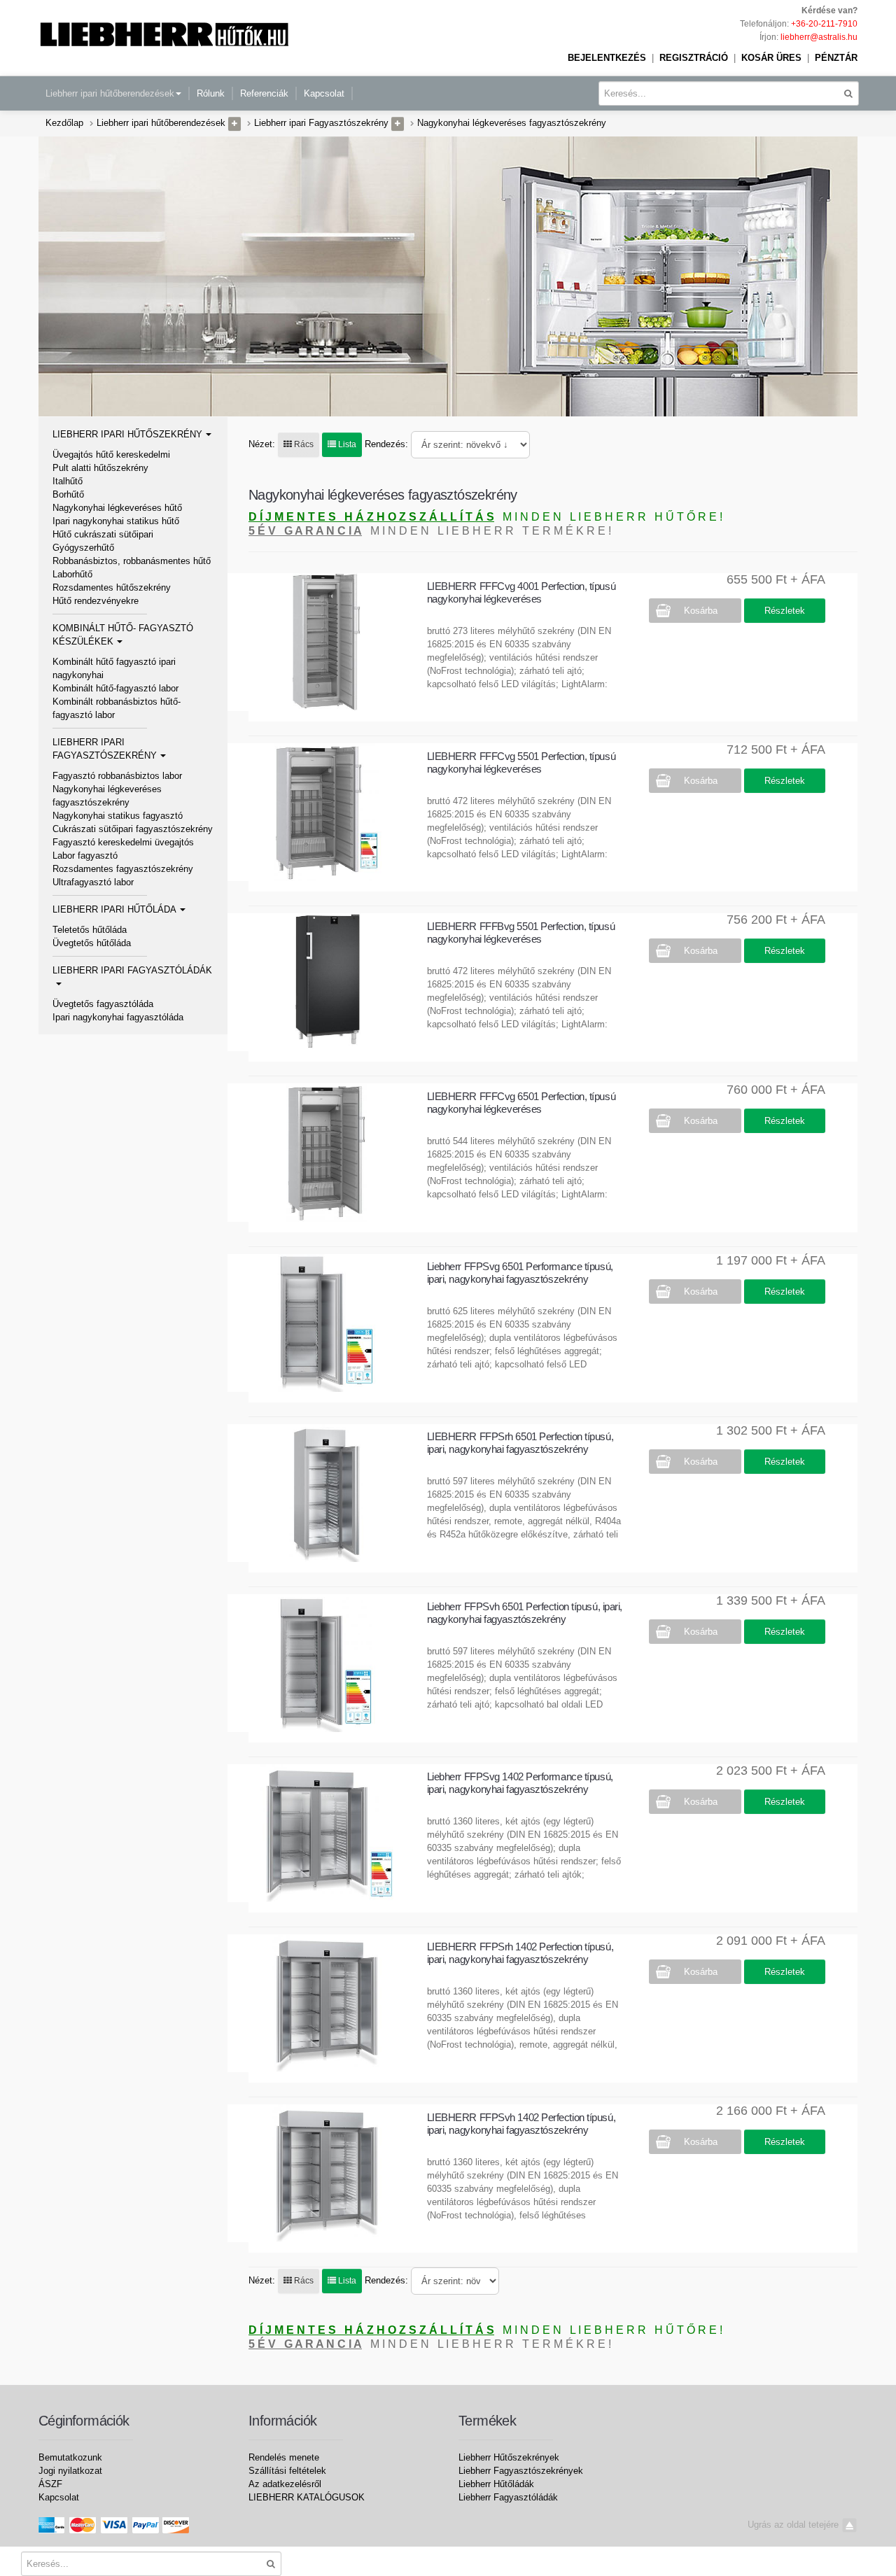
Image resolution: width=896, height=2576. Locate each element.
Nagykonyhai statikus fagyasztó (118, 816)
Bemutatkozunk (70, 2457)
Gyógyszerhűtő (83, 548)
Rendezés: (386, 444)
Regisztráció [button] (694, 58)
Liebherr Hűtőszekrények (509, 2457)
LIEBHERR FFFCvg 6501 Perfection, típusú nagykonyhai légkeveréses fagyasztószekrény (521, 1109)
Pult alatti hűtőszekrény (100, 468)
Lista (346, 444)
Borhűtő (68, 494)
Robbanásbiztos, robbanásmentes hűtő (132, 561)
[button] (234, 124)
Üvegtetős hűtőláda (92, 943)
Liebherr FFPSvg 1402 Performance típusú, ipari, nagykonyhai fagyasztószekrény (520, 1783)
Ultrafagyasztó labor (93, 882)
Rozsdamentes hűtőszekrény (112, 587)
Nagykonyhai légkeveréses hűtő (117, 508)
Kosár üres (771, 58)
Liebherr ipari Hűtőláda (114, 909)
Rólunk (211, 93)
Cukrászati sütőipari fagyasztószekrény (133, 829)
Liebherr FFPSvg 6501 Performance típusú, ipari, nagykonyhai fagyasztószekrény (520, 1273)
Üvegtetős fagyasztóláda (103, 1004)
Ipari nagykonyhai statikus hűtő (116, 521)
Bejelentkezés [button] (607, 58)
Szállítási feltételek (287, 2471)
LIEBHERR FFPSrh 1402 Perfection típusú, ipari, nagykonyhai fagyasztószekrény (520, 1953)
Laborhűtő (72, 574)
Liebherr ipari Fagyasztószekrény (321, 123)
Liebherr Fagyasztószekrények (521, 2471)
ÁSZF (50, 2484)
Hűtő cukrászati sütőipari (103, 534)
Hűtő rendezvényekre (96, 601)
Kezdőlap (64, 123)
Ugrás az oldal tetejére (794, 2525)
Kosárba (701, 611)
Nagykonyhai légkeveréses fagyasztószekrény (512, 123)
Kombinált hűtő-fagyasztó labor (115, 688)
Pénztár (836, 58)
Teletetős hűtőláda (90, 930)
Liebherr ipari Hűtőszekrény (127, 434)
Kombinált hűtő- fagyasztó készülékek (123, 635)
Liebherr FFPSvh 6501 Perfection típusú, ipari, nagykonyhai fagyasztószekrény (525, 1613)
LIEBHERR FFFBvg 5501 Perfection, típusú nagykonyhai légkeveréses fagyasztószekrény (521, 939)
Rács (303, 444)
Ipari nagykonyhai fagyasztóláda (118, 1017)
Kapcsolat (324, 93)
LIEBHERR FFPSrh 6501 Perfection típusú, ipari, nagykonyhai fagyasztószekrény (520, 1443)
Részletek (785, 611)
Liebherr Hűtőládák (496, 2484)
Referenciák (264, 93)
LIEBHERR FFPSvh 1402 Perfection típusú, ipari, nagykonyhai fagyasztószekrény (521, 2124)
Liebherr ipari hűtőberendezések (110, 93)
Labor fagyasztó (85, 856)
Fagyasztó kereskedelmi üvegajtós (123, 842)
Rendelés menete (284, 2457)
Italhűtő (68, 481)
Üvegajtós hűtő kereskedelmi (111, 455)
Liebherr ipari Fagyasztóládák (132, 970)
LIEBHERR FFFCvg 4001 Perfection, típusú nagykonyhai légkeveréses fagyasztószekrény (521, 599)
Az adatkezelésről (285, 2484)
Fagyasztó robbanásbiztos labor (117, 776)
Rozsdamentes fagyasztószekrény (123, 869)
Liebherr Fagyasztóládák (508, 2497)
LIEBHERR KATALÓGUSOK (307, 2497)
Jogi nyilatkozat (70, 2471)
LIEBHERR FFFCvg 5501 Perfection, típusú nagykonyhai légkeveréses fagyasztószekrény (521, 769)
